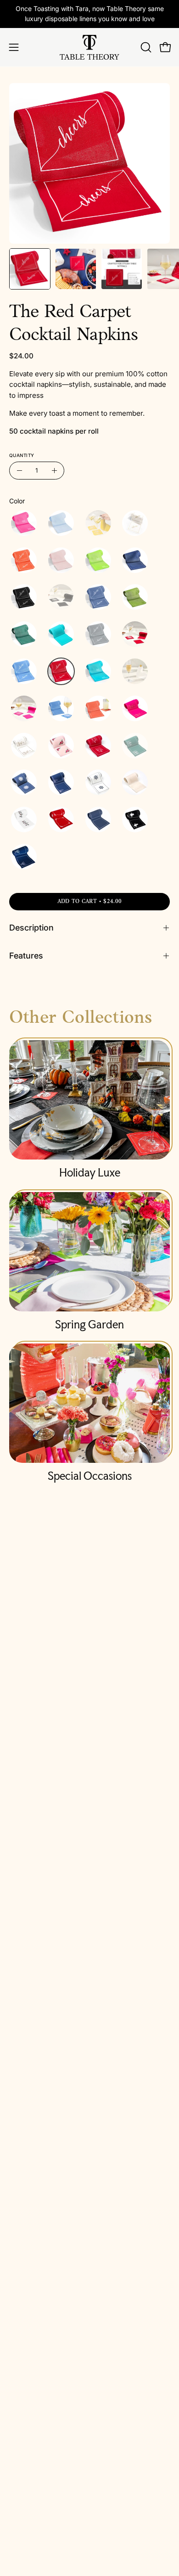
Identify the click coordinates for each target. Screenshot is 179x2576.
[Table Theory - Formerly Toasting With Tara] (89, 47)
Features (26, 956)
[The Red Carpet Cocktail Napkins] (30, 269)
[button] (145, 47)
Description (31, 928)
